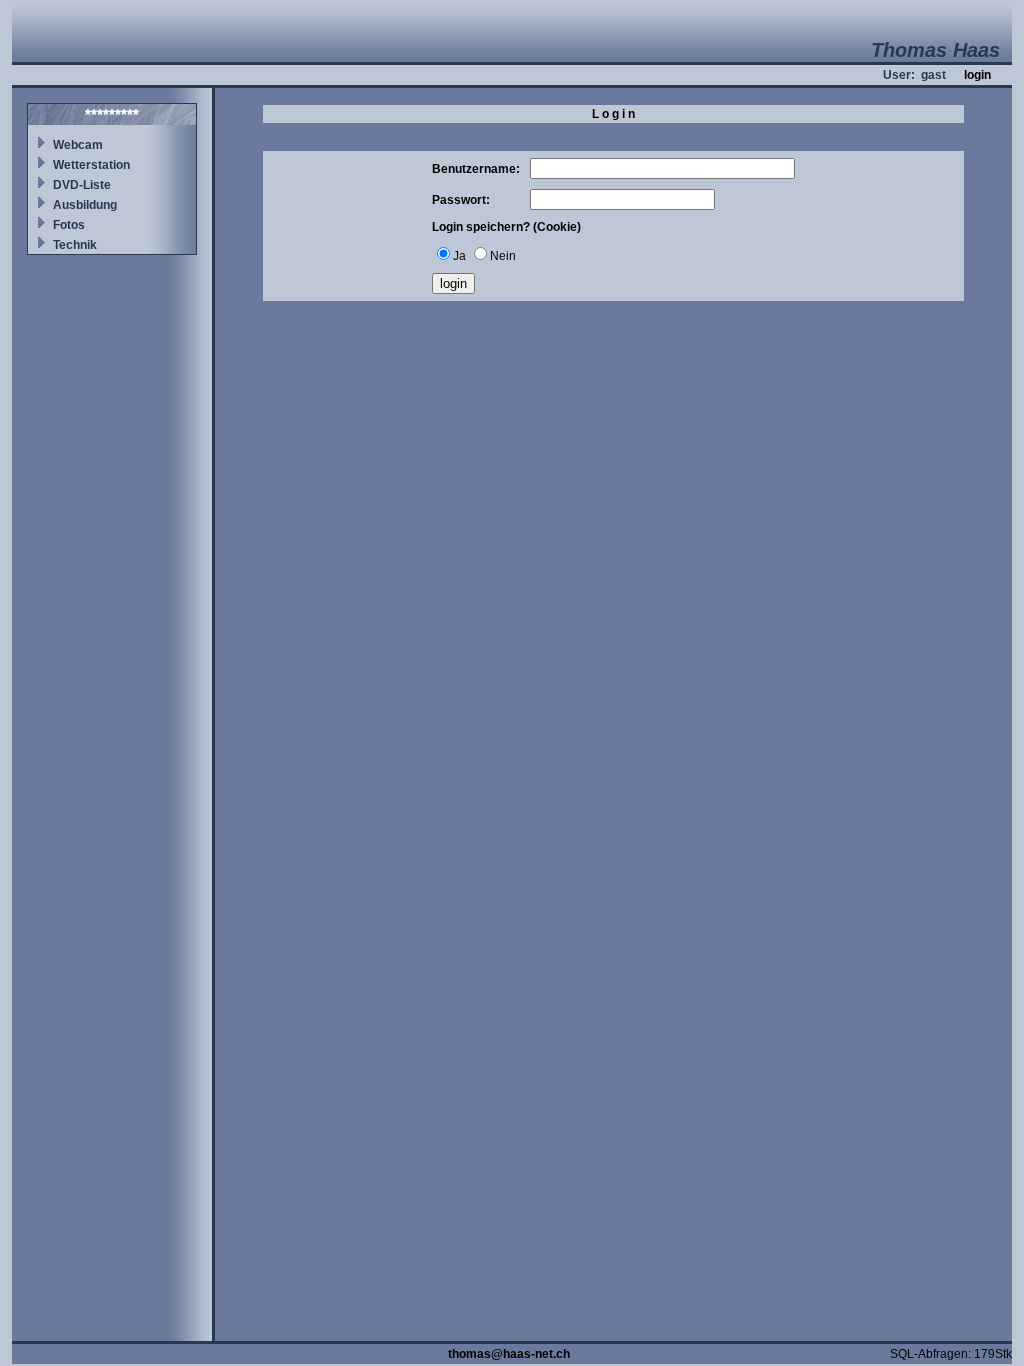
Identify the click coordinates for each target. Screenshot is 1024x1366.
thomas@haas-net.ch (509, 1354)
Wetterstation (91, 165)
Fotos (69, 225)
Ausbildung (85, 205)
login (977, 75)
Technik (75, 245)
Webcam (78, 145)
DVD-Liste (82, 185)
